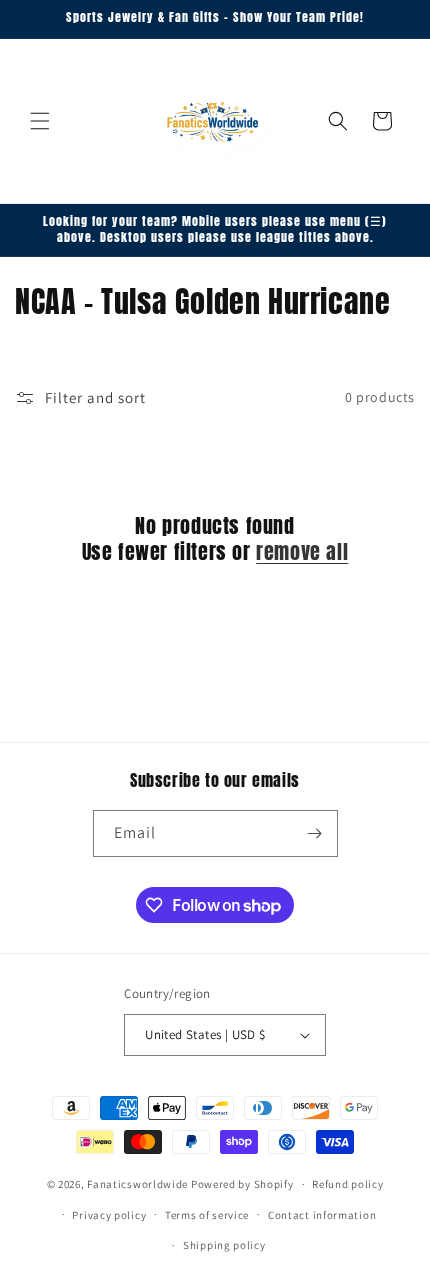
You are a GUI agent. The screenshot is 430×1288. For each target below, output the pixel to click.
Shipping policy (224, 1245)
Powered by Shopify (242, 1184)
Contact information (322, 1215)
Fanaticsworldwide (137, 1184)
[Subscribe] (315, 833)
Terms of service (207, 1215)
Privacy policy (109, 1215)
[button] (40, 121)
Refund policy (347, 1184)
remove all (302, 552)
